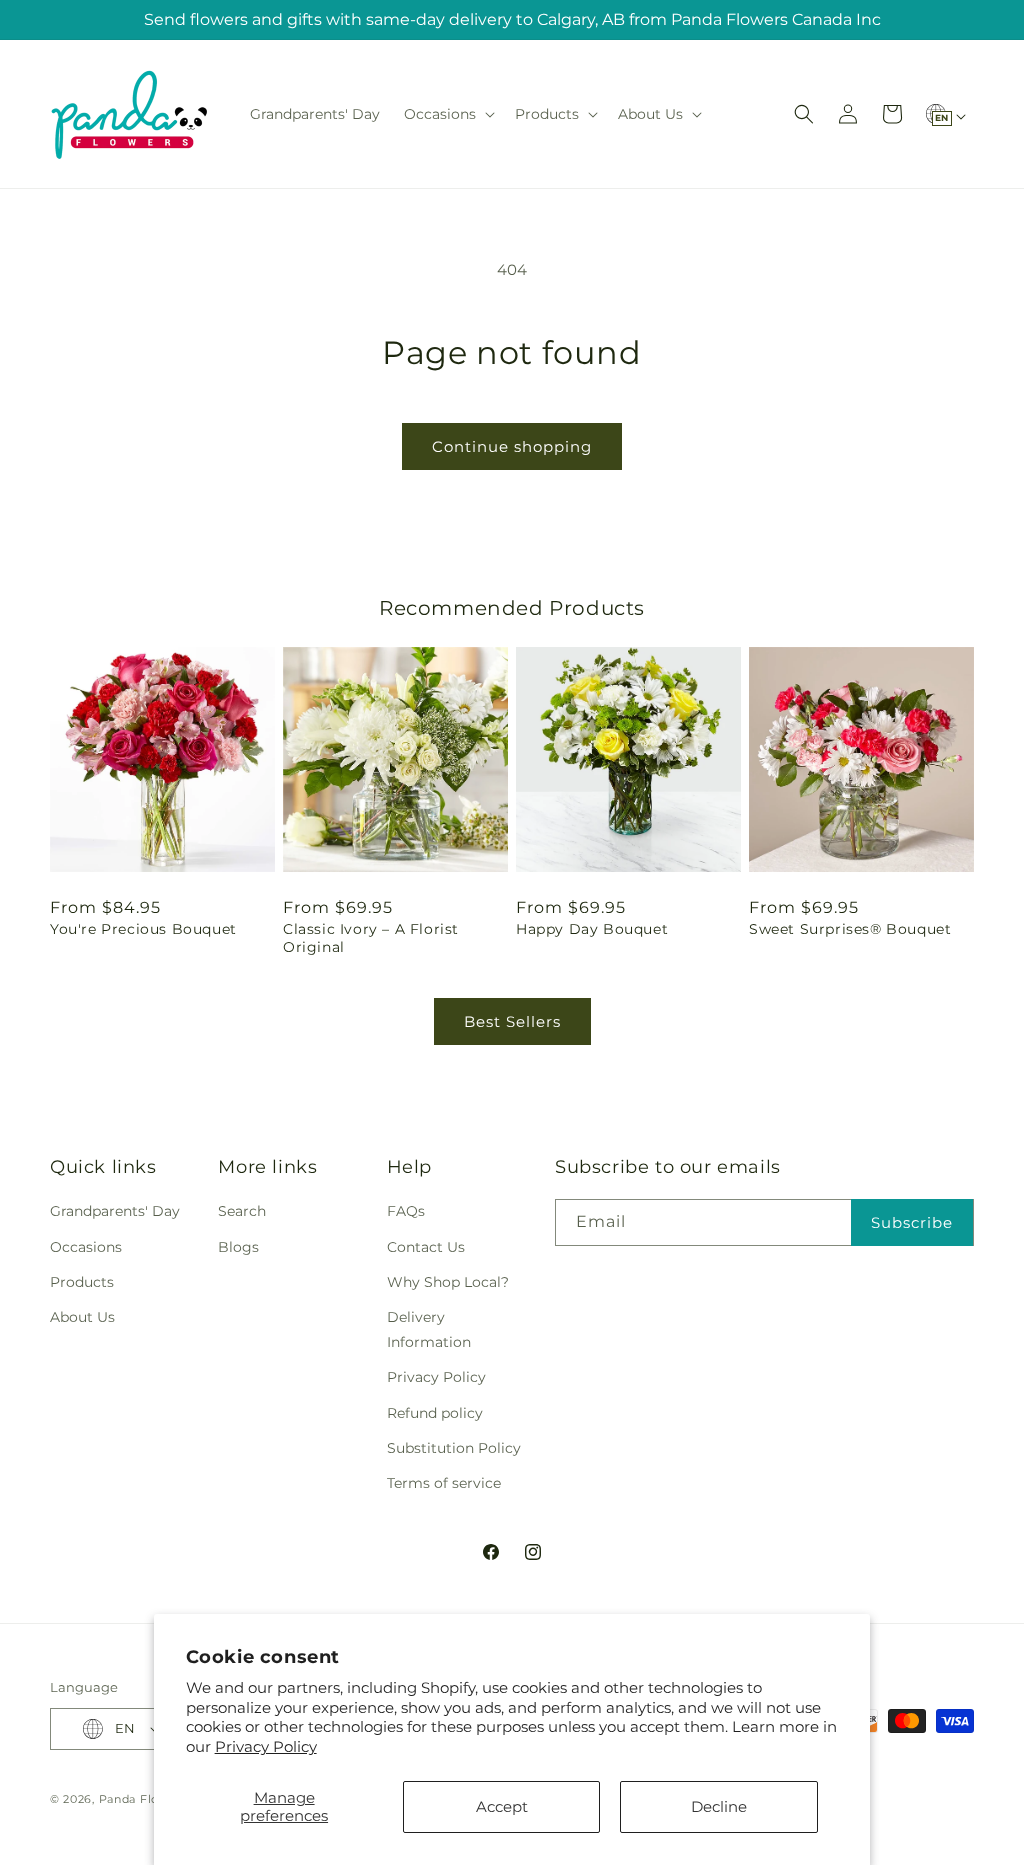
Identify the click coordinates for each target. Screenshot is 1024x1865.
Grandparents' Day (115, 1211)
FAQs (406, 1211)
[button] (447, 114)
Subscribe (912, 1222)
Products (82, 1282)
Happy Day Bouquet (592, 929)
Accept (502, 1806)
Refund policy (435, 1413)
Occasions (86, 1247)
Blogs (238, 1247)
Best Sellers (512, 1021)
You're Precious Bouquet (143, 929)
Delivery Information (429, 1329)
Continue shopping (512, 446)
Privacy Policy (266, 1746)
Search (242, 1211)
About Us (82, 1317)
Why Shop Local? (448, 1282)
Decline (719, 1806)
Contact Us (426, 1247)
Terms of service (444, 1483)
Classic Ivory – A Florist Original (371, 938)
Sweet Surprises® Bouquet (850, 929)
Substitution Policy (454, 1448)
